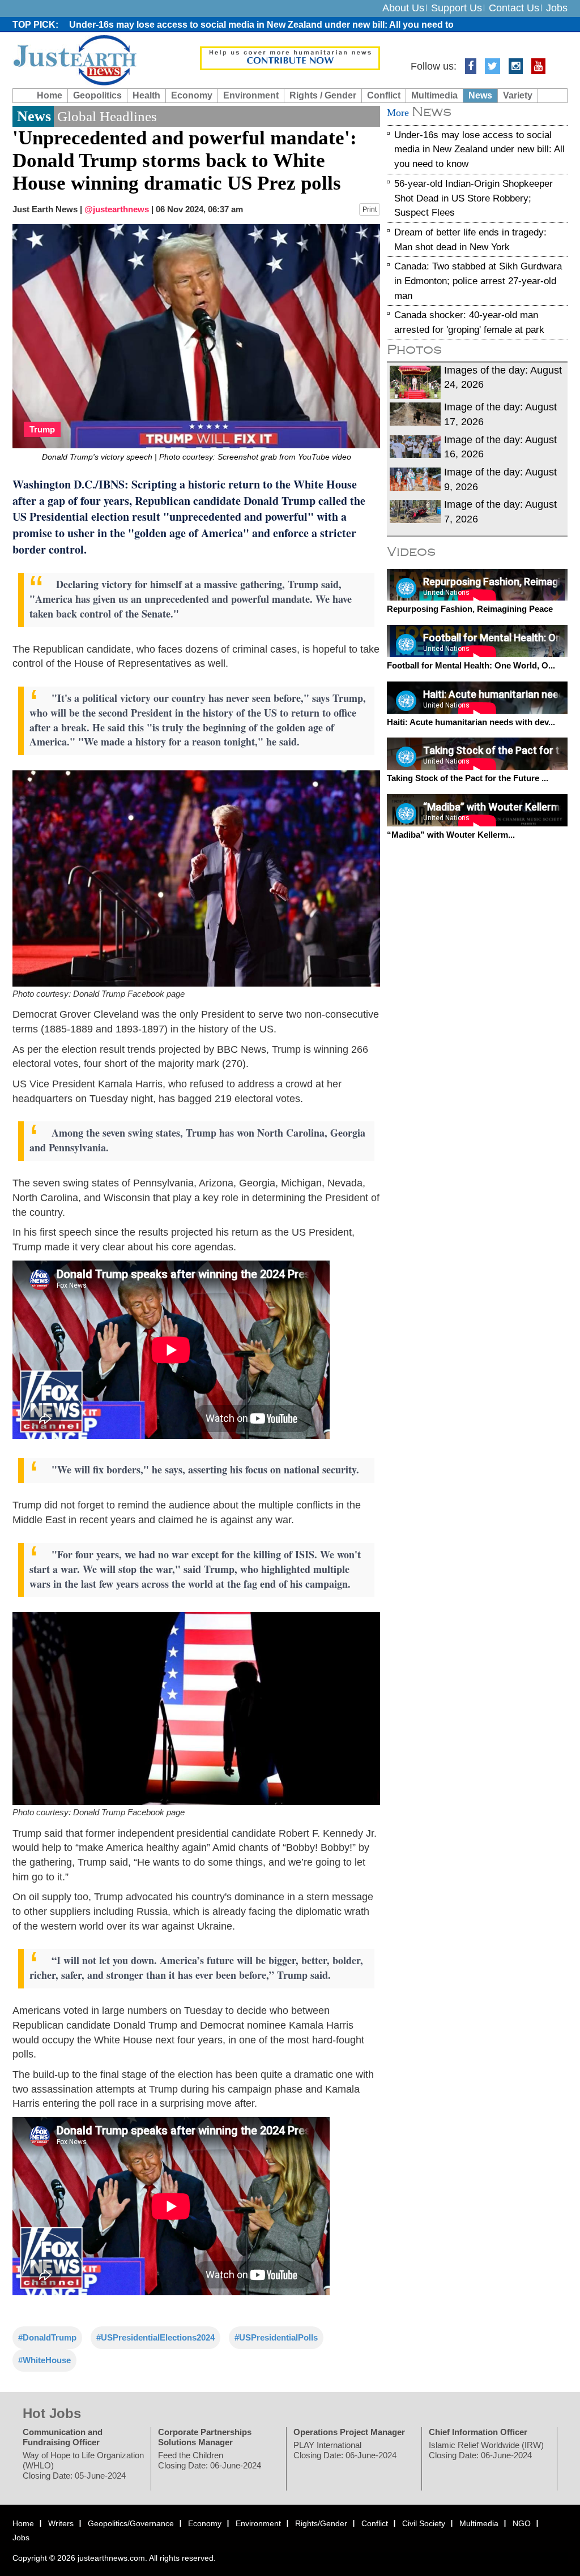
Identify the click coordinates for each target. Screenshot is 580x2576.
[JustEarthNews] (74, 59)
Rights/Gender (321, 2523)
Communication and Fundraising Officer (63, 2436)
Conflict (384, 95)
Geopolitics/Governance (131, 2523)
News (480, 95)
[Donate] (290, 58)
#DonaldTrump (47, 2337)
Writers (61, 2523)
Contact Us (514, 8)
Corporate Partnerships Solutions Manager (205, 2436)
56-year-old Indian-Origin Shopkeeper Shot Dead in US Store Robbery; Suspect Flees (474, 198)
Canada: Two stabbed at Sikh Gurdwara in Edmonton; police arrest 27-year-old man (478, 281)
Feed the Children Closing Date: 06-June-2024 (210, 2460)
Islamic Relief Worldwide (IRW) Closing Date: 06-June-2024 (486, 2449)
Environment (251, 95)
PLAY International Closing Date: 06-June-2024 (345, 2449)
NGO (522, 2523)
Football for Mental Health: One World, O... (471, 665)
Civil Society (424, 2523)
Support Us (457, 8)
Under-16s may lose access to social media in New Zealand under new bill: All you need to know (479, 149)
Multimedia (434, 95)
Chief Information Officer (478, 2431)
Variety (518, 95)
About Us (403, 8)
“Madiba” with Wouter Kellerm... (451, 834)
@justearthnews (117, 209)
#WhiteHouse (44, 2360)
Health (146, 95)
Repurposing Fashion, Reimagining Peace (470, 609)
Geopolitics (97, 95)
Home (50, 95)
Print (370, 209)
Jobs (557, 8)
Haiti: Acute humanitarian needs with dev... (471, 721)
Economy (192, 95)
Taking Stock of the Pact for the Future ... (468, 778)
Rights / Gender (323, 95)
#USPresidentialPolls (276, 2337)
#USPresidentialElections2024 (155, 2337)
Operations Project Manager (349, 2431)
